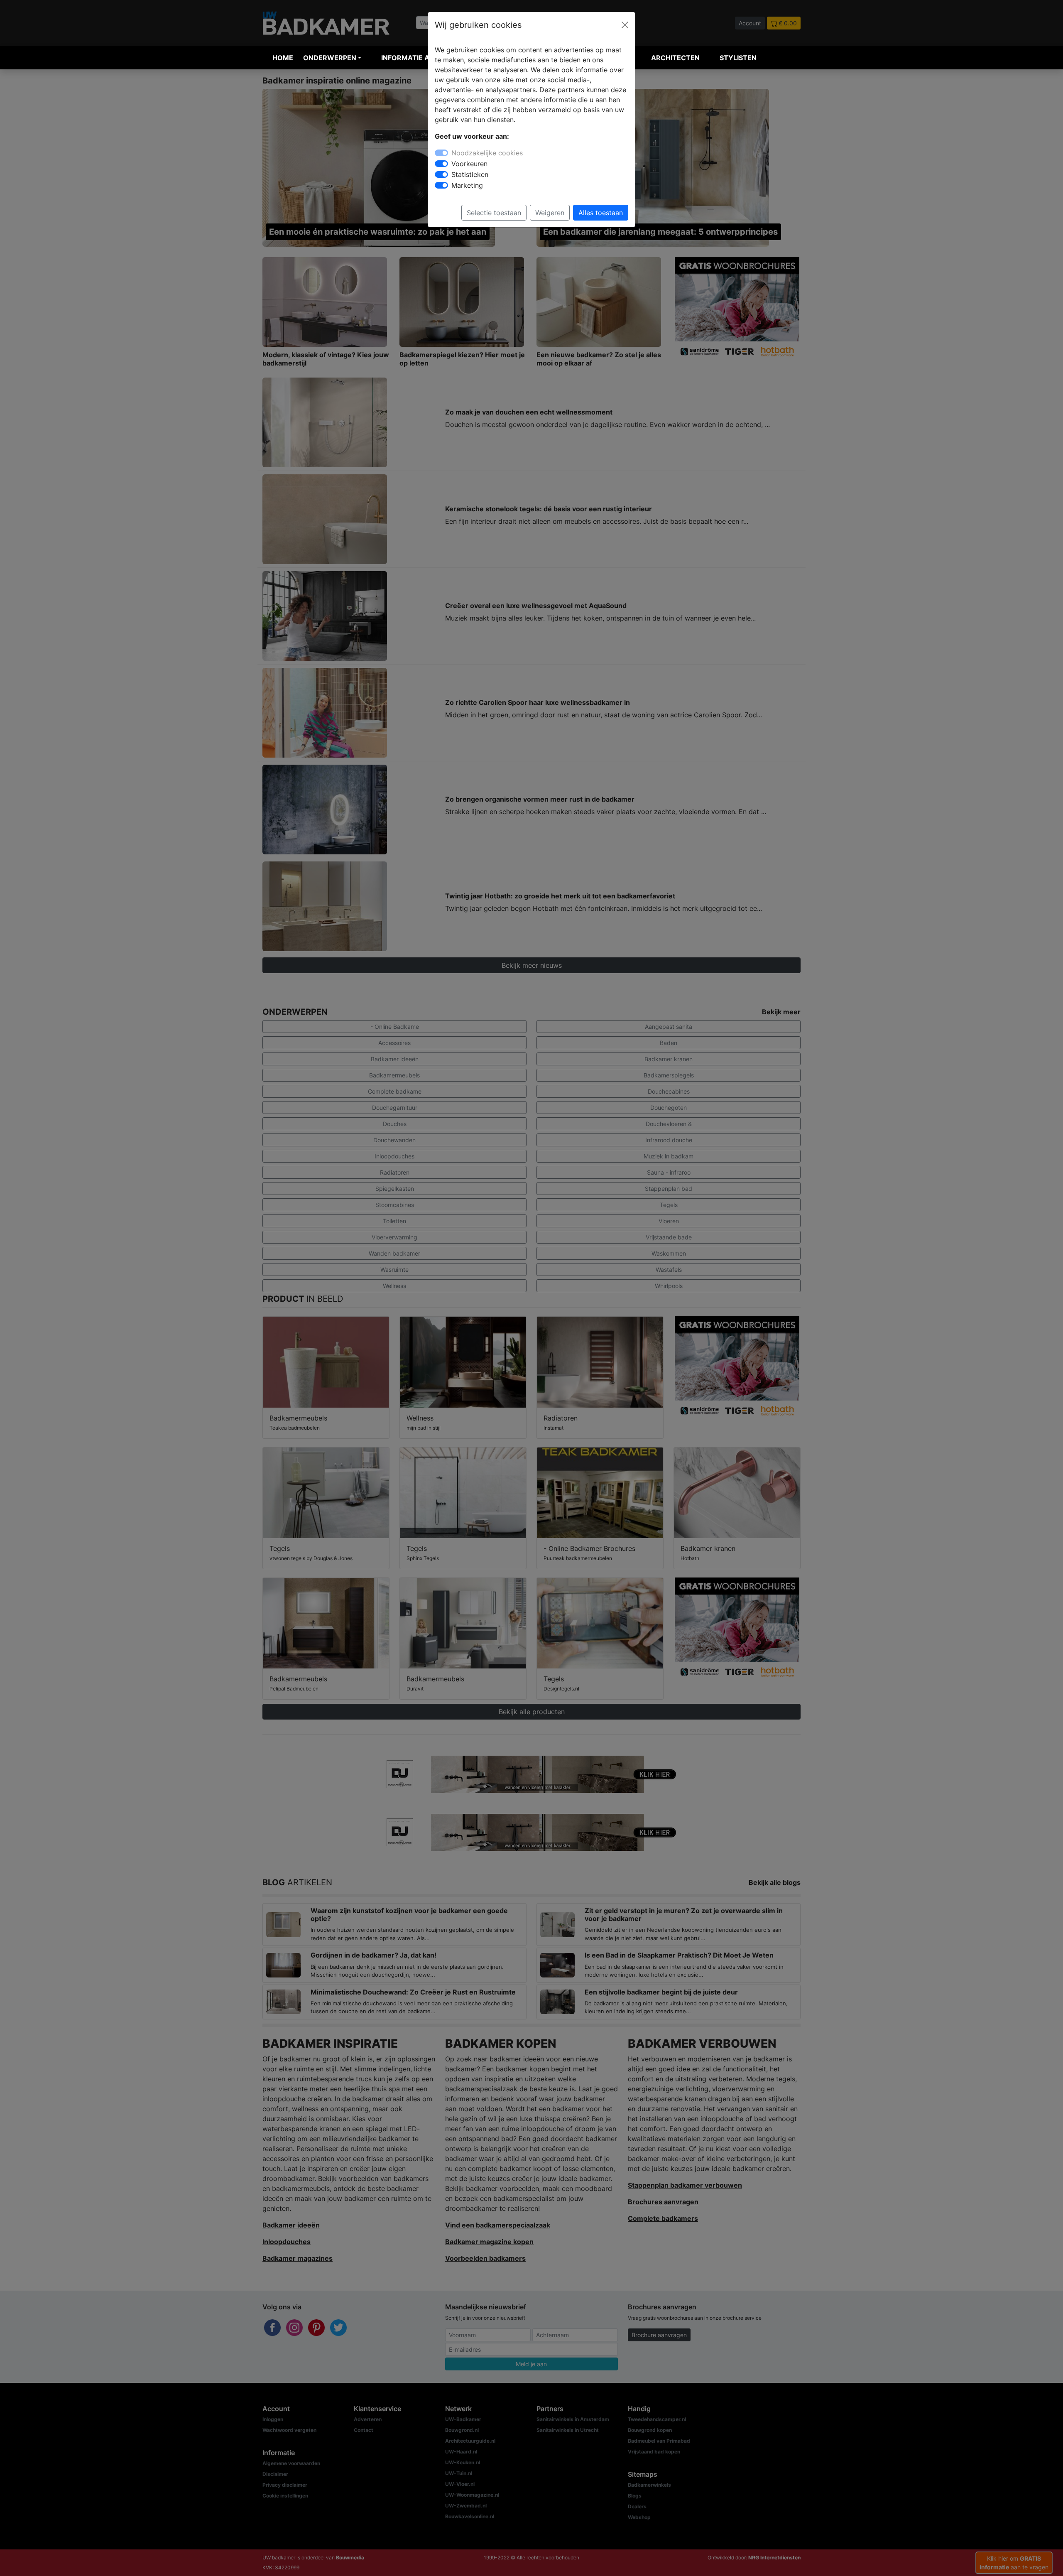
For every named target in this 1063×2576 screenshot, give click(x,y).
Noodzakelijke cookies (487, 153)
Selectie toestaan (494, 213)
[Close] (625, 25)
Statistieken (470, 174)
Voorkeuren (469, 164)
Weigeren (550, 213)
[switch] (441, 164)
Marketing (467, 185)
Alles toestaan (601, 213)
